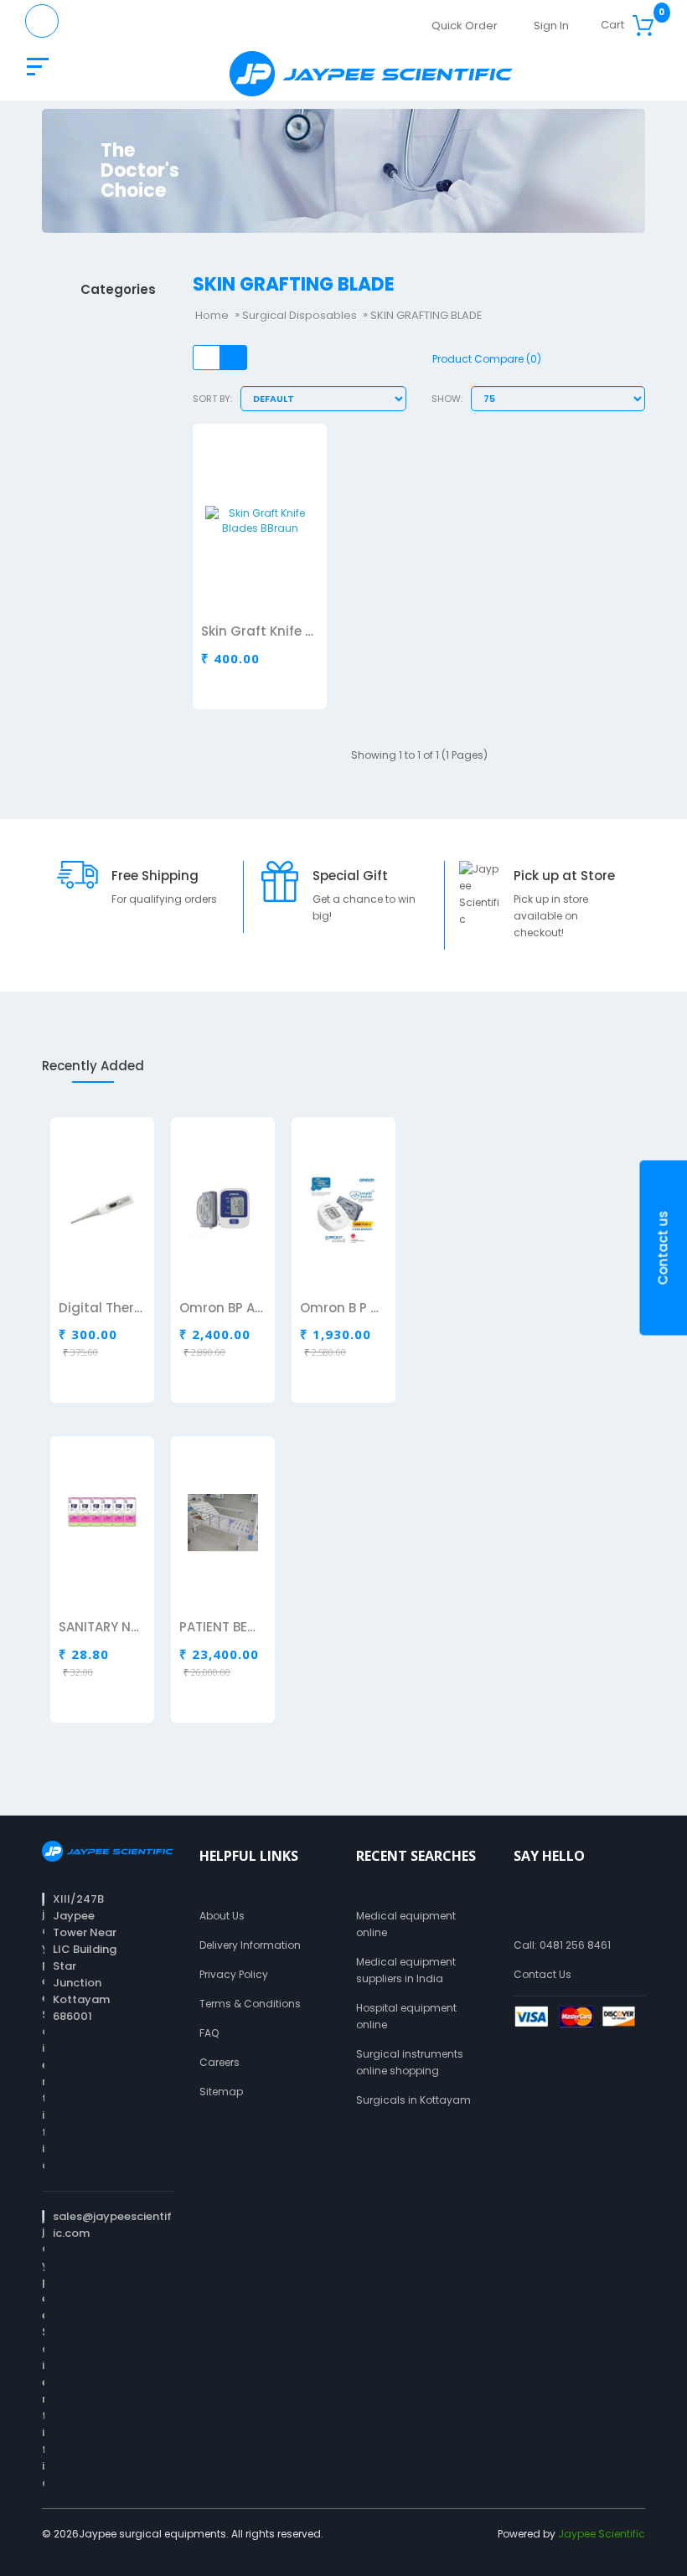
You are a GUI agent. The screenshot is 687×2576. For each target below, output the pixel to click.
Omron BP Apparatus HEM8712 (222, 1309)
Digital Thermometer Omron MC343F (101, 1309)
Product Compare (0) (487, 359)
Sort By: (212, 399)
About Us (222, 1916)
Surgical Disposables (300, 315)
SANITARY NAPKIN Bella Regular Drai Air (101, 1628)
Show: (447, 399)
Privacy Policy (234, 1974)
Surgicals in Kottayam (413, 2100)
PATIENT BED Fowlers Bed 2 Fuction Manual (222, 1628)
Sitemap (221, 2092)
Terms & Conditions (250, 2004)
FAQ (209, 2033)
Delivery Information (250, 1945)
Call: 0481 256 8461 (562, 1945)
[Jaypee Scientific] (371, 74)
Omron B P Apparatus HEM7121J (343, 1309)
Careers (220, 2062)
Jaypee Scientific (602, 2534)
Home (212, 315)
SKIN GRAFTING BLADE (426, 315)
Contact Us (542, 1974)
